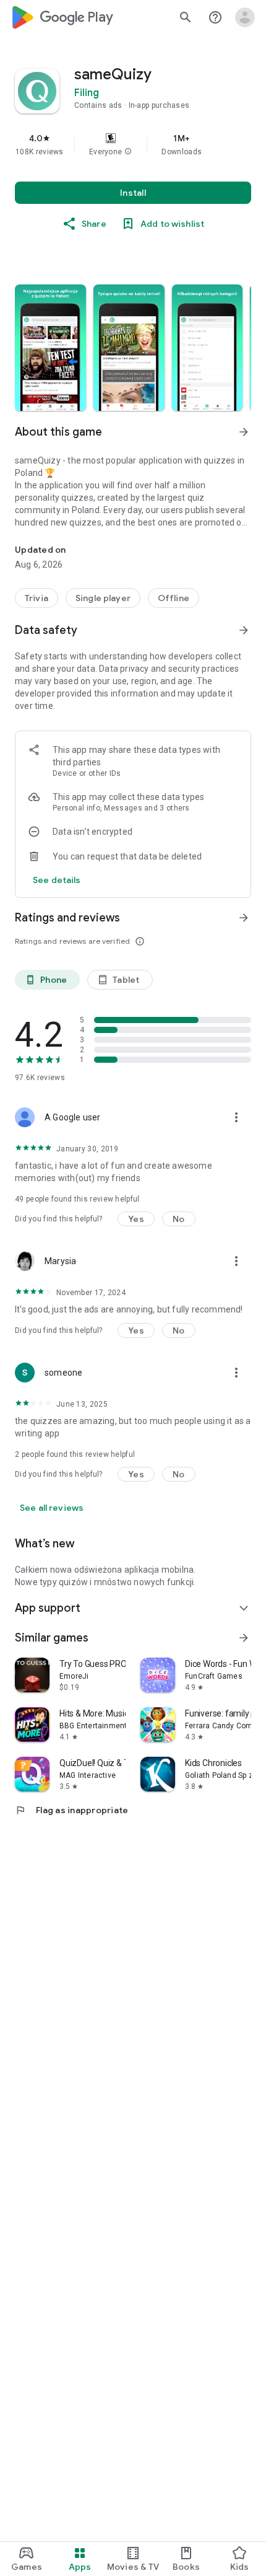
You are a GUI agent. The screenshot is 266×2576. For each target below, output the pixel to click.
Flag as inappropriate (71, 1810)
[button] (128, 152)
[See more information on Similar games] (244, 1638)
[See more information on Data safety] (244, 630)
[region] (133, 144)
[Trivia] (36, 598)
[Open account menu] (245, 17)
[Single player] (103, 598)
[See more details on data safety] (57, 880)
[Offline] (174, 598)
